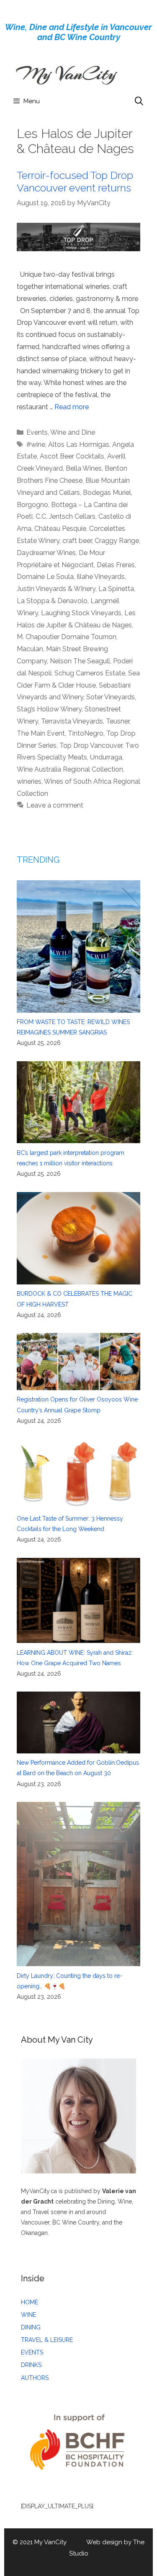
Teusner (118, 721)
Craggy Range (117, 541)
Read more (72, 407)
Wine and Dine (73, 432)
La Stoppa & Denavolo (52, 601)
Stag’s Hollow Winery (49, 709)
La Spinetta (116, 589)
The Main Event (41, 733)
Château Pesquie (60, 529)
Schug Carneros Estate (90, 673)
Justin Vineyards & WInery (56, 589)
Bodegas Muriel (107, 493)
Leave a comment (55, 805)
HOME (30, 2302)
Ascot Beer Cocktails (72, 456)
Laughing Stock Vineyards (81, 613)
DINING (31, 2327)
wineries (29, 781)
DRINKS (31, 2365)
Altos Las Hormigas (79, 445)
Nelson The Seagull (80, 661)
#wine (36, 445)
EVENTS (32, 2352)
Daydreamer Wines (46, 553)
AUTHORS (35, 2378)
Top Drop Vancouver (91, 745)
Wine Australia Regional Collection (70, 769)
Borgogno (32, 505)
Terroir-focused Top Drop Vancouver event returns (75, 181)
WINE (28, 2315)
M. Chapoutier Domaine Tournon (67, 637)
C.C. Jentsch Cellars (66, 516)
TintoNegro (86, 733)
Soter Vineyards (111, 697)
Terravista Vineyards (72, 721)
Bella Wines (84, 468)
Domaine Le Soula (45, 577)
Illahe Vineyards (101, 577)
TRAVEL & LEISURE (47, 2340)
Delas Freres (116, 565)
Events (37, 432)
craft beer (77, 541)
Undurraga (106, 757)
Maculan (30, 649)
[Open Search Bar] (139, 101)
